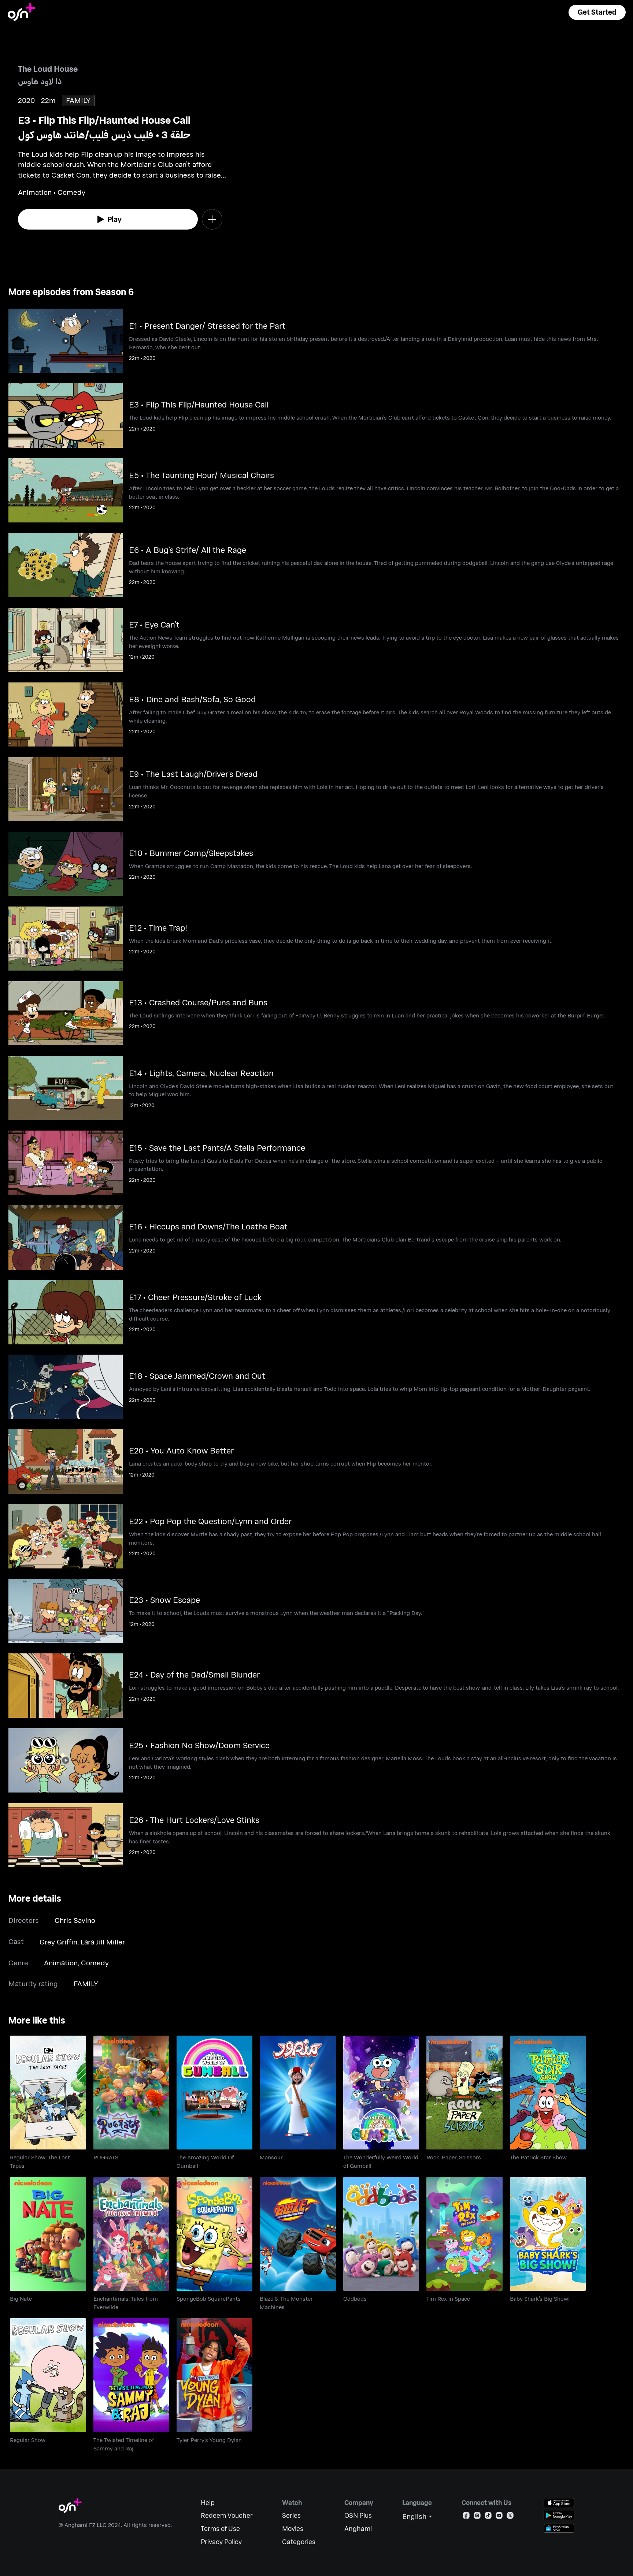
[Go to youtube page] (499, 2517)
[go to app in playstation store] (559, 2528)
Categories (299, 2542)
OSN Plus (358, 2515)
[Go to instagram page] (477, 2517)
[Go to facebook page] (466, 2517)
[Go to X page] (510, 2517)
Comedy (95, 1963)
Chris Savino (75, 1920)
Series (291, 2515)
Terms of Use (220, 2529)
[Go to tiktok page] (488, 2517)
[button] (597, 12)
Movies (293, 2529)
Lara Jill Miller (103, 1942)
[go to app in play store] (559, 2515)
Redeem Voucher (227, 2515)
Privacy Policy (221, 2542)
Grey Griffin (58, 1942)
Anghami (358, 2529)
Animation (61, 1963)
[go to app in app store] (559, 2503)
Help (208, 2503)
